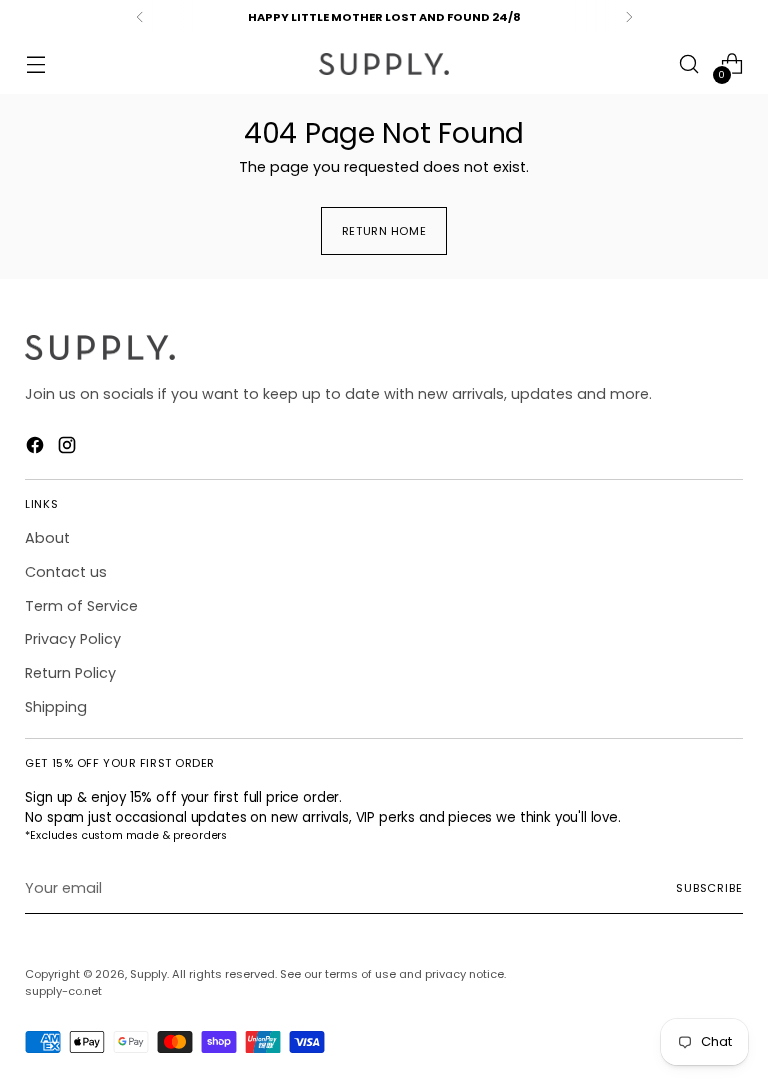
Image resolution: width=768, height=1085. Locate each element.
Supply (148, 974)
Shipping (56, 707)
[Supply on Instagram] (69, 448)
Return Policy (70, 673)
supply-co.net (63, 991)
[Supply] (384, 64)
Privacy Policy (73, 639)
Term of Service (81, 606)
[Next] (629, 17)
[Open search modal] (689, 64)
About (47, 538)
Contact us (66, 572)
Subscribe (709, 888)
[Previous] (140, 17)
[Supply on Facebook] (37, 448)
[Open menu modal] (35, 64)
